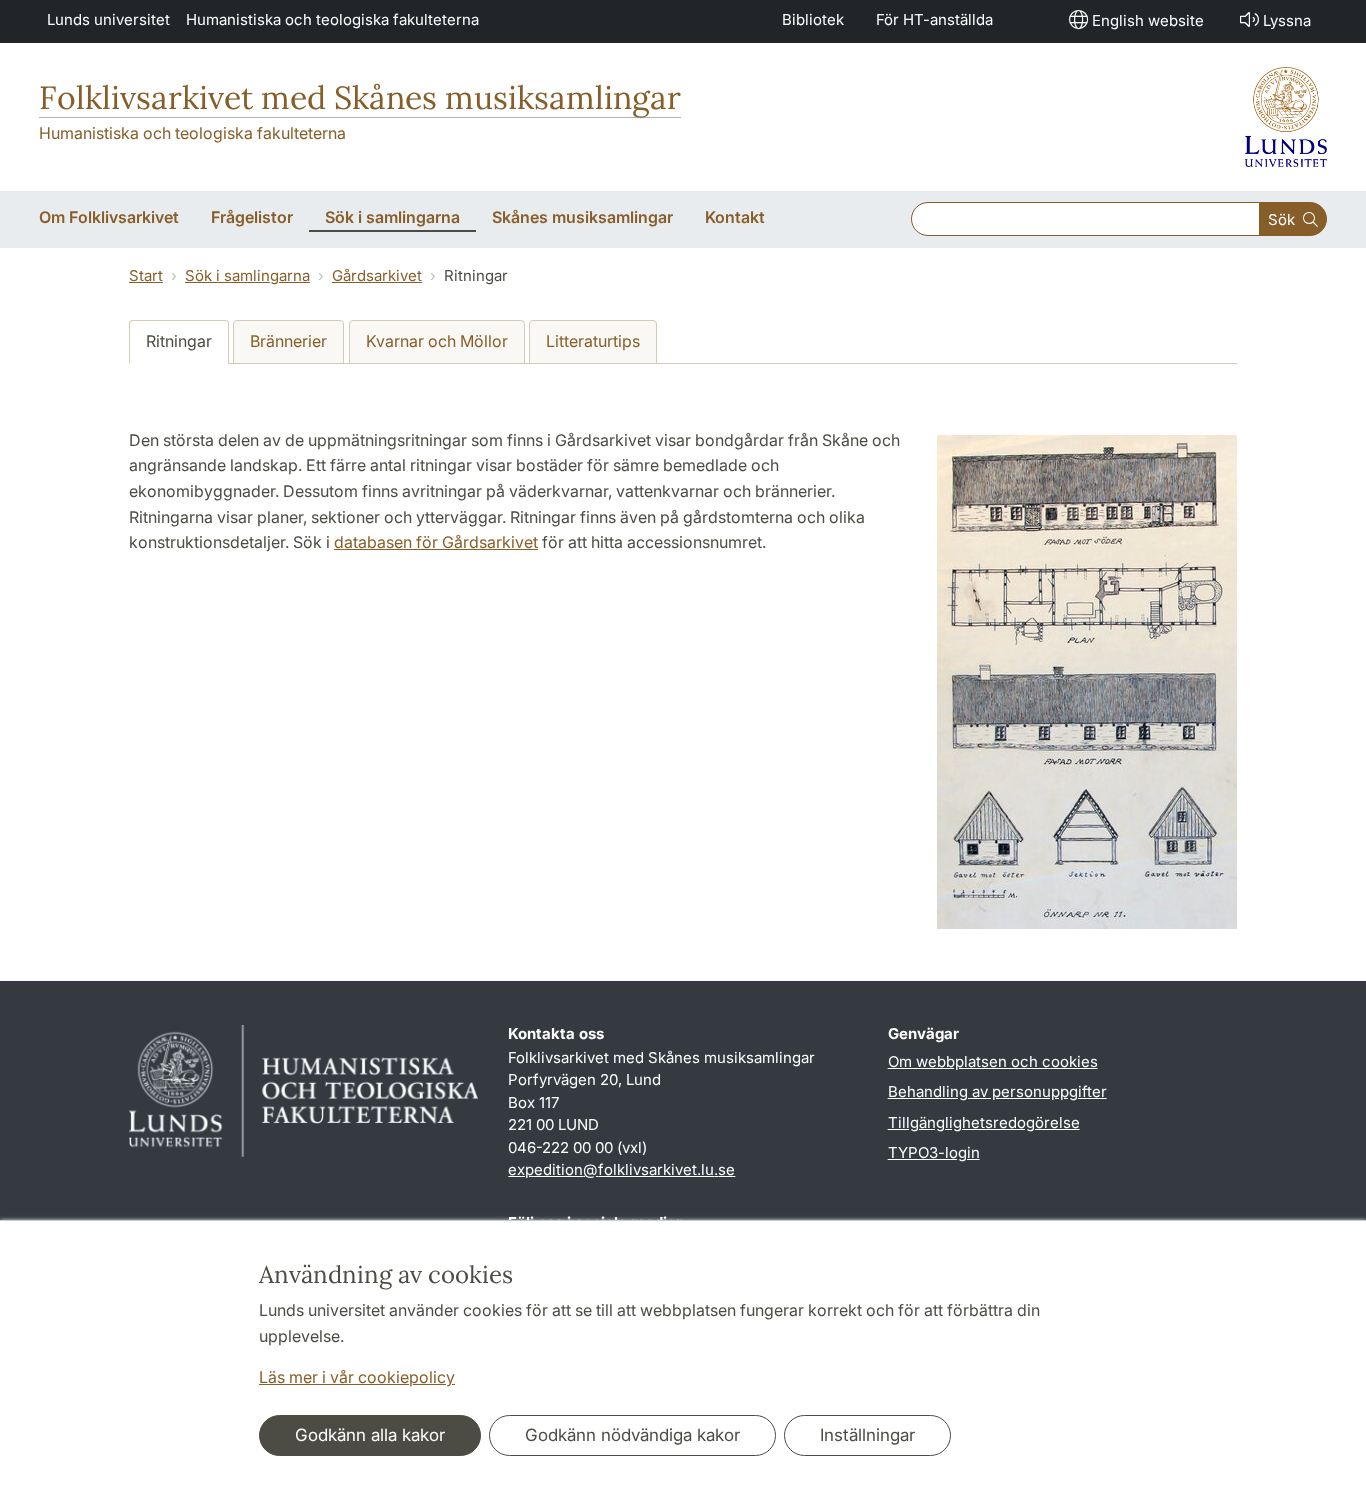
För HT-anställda (934, 19)
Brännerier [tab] (288, 341)
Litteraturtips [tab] (593, 341)
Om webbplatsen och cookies (993, 1061)
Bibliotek (813, 19)
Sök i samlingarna (247, 275)
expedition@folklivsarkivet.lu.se (621, 1169)
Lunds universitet (108, 19)
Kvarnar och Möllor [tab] (437, 341)
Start (146, 275)
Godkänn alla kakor (370, 1435)
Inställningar (867, 1435)
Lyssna (1287, 20)
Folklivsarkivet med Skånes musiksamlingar (360, 97)
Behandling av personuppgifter (997, 1091)
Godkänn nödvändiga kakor (632, 1435)
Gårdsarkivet (377, 275)
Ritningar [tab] (179, 341)
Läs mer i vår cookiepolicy (357, 1377)
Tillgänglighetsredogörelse (984, 1122)
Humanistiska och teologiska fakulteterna (332, 19)
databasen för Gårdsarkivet (436, 542)
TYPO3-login (934, 1152)
